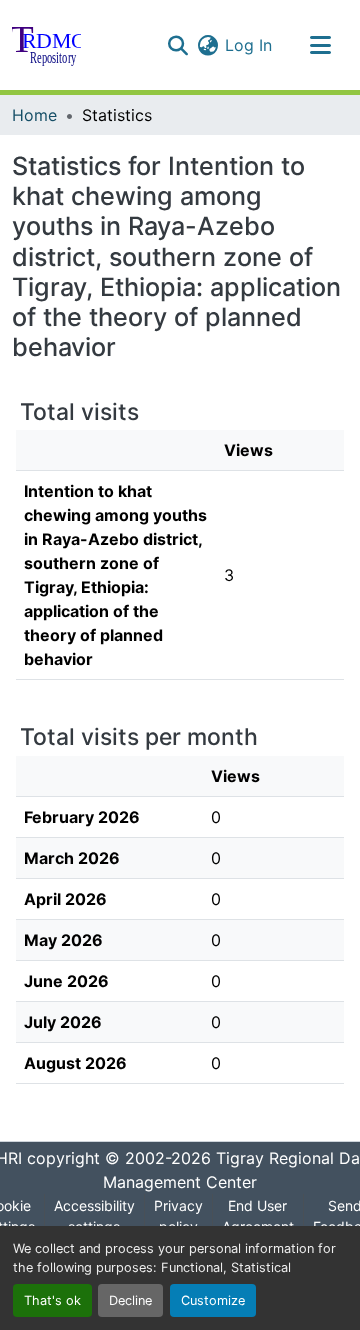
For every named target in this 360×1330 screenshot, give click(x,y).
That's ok (52, 1300)
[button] (46, 45)
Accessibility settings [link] (94, 1216)
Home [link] (34, 115)
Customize (213, 1300)
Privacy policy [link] (178, 1216)
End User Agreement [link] (258, 1216)
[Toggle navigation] (320, 45)
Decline (130, 1300)
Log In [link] (248, 45)
